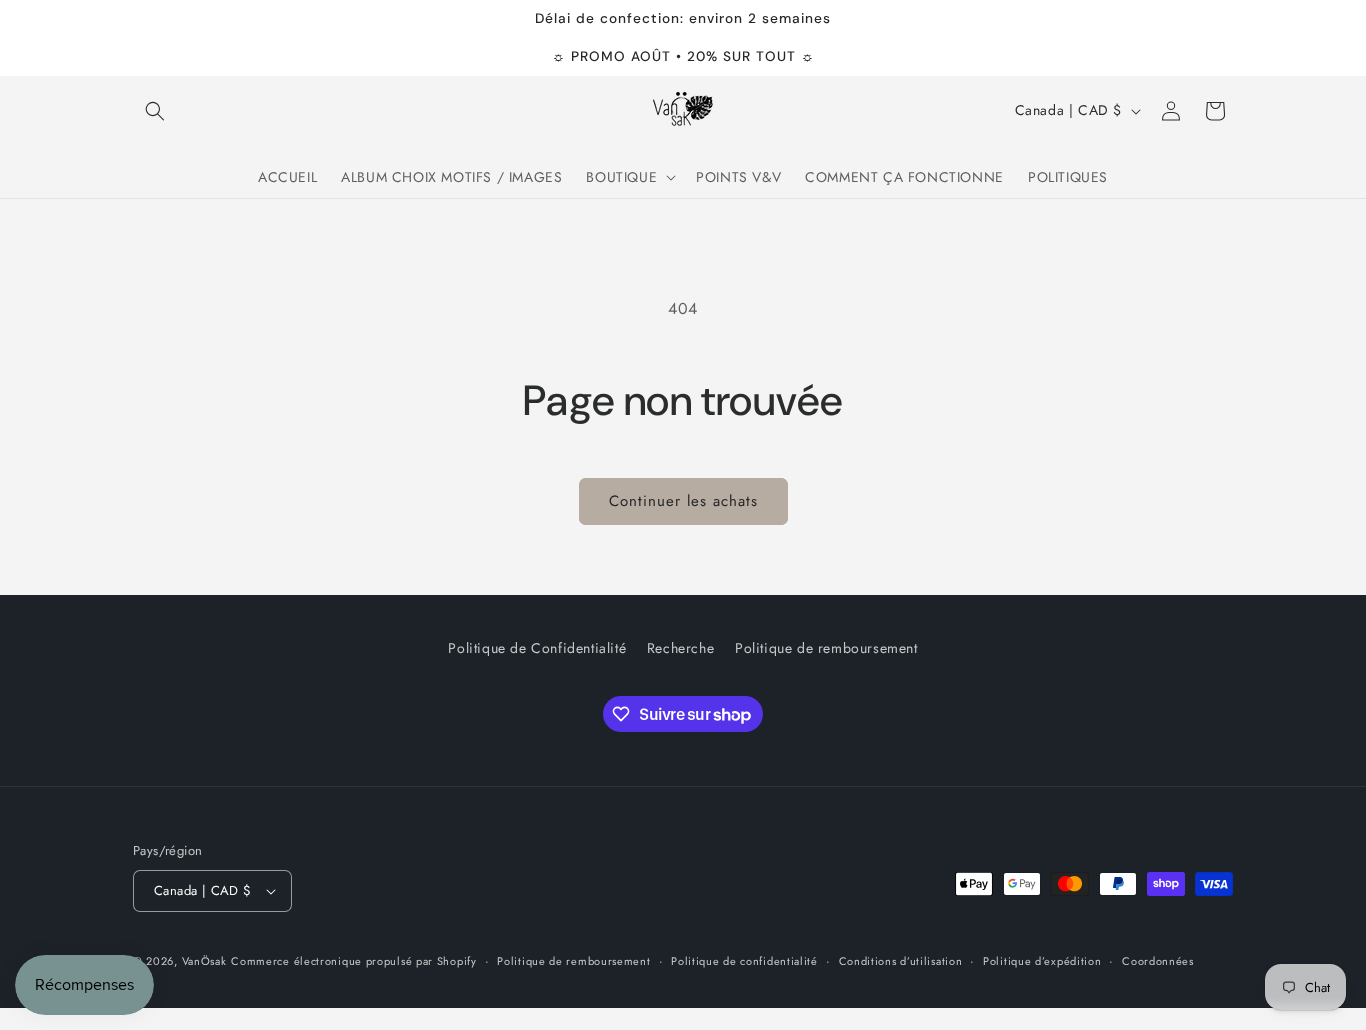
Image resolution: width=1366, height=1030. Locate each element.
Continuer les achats (683, 501)
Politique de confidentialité (744, 961)
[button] (155, 111)
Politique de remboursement (826, 648)
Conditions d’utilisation (901, 961)
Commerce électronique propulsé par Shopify (353, 961)
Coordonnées (1158, 961)
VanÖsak (204, 961)
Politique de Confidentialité (537, 648)
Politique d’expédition (1042, 961)
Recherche (680, 648)
